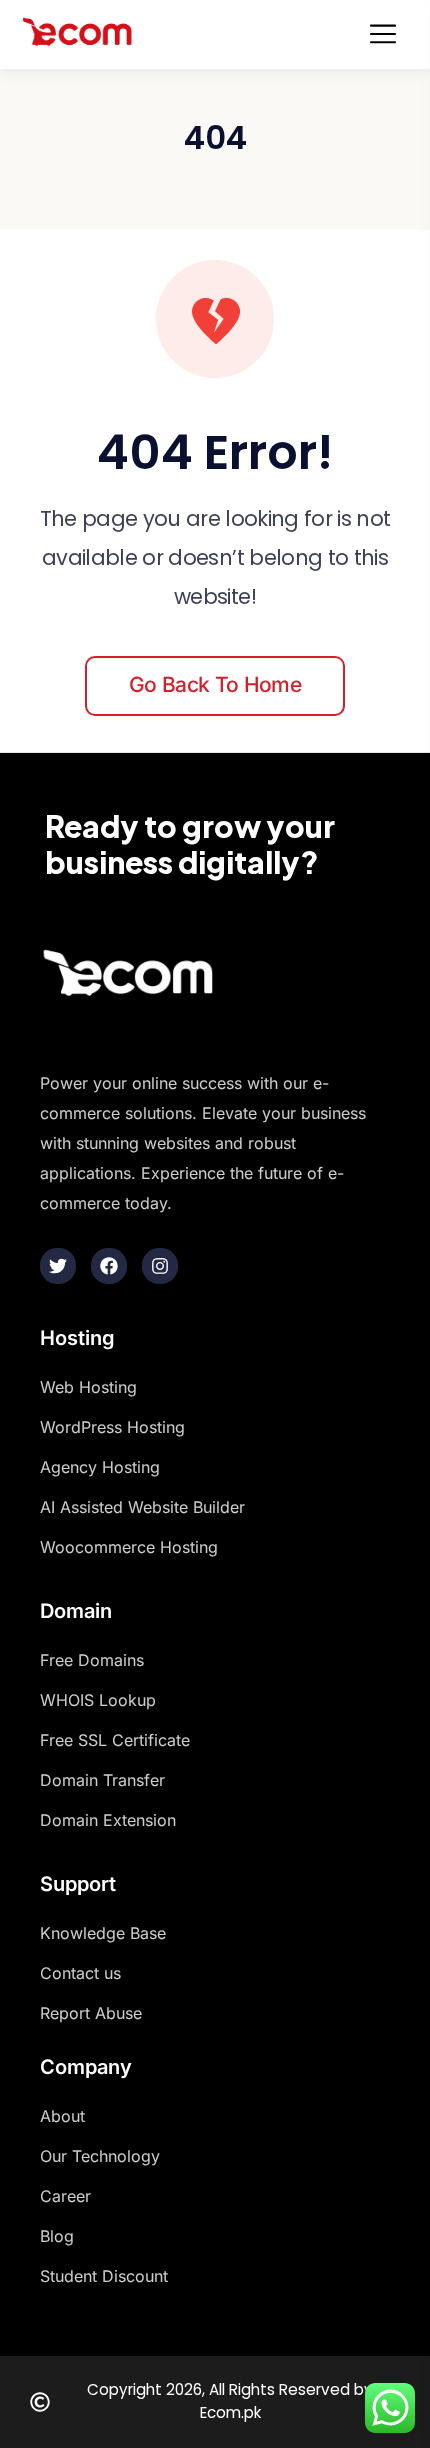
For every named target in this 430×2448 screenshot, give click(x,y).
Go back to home (215, 684)
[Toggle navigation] (389, 34)
